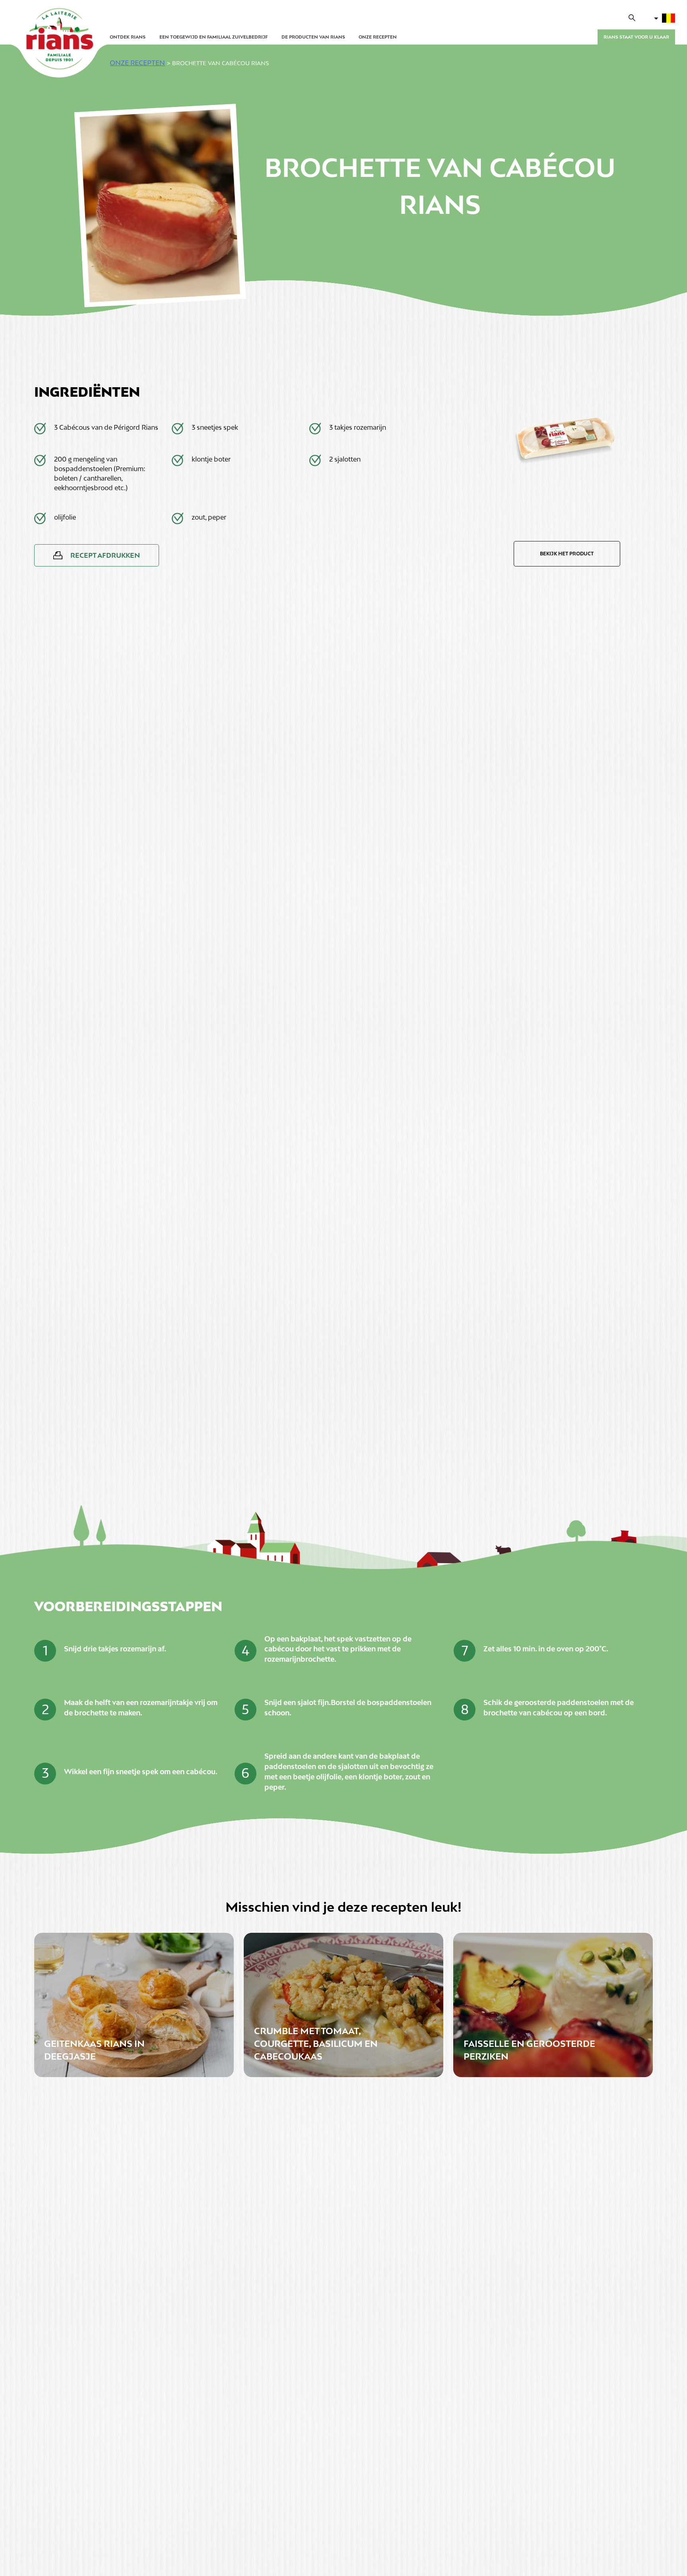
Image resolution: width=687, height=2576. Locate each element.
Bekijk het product (567, 554)
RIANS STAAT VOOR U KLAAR (636, 37)
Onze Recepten (137, 63)
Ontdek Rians (128, 37)
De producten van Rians (313, 37)
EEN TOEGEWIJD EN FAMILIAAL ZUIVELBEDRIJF (213, 37)
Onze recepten (378, 37)
